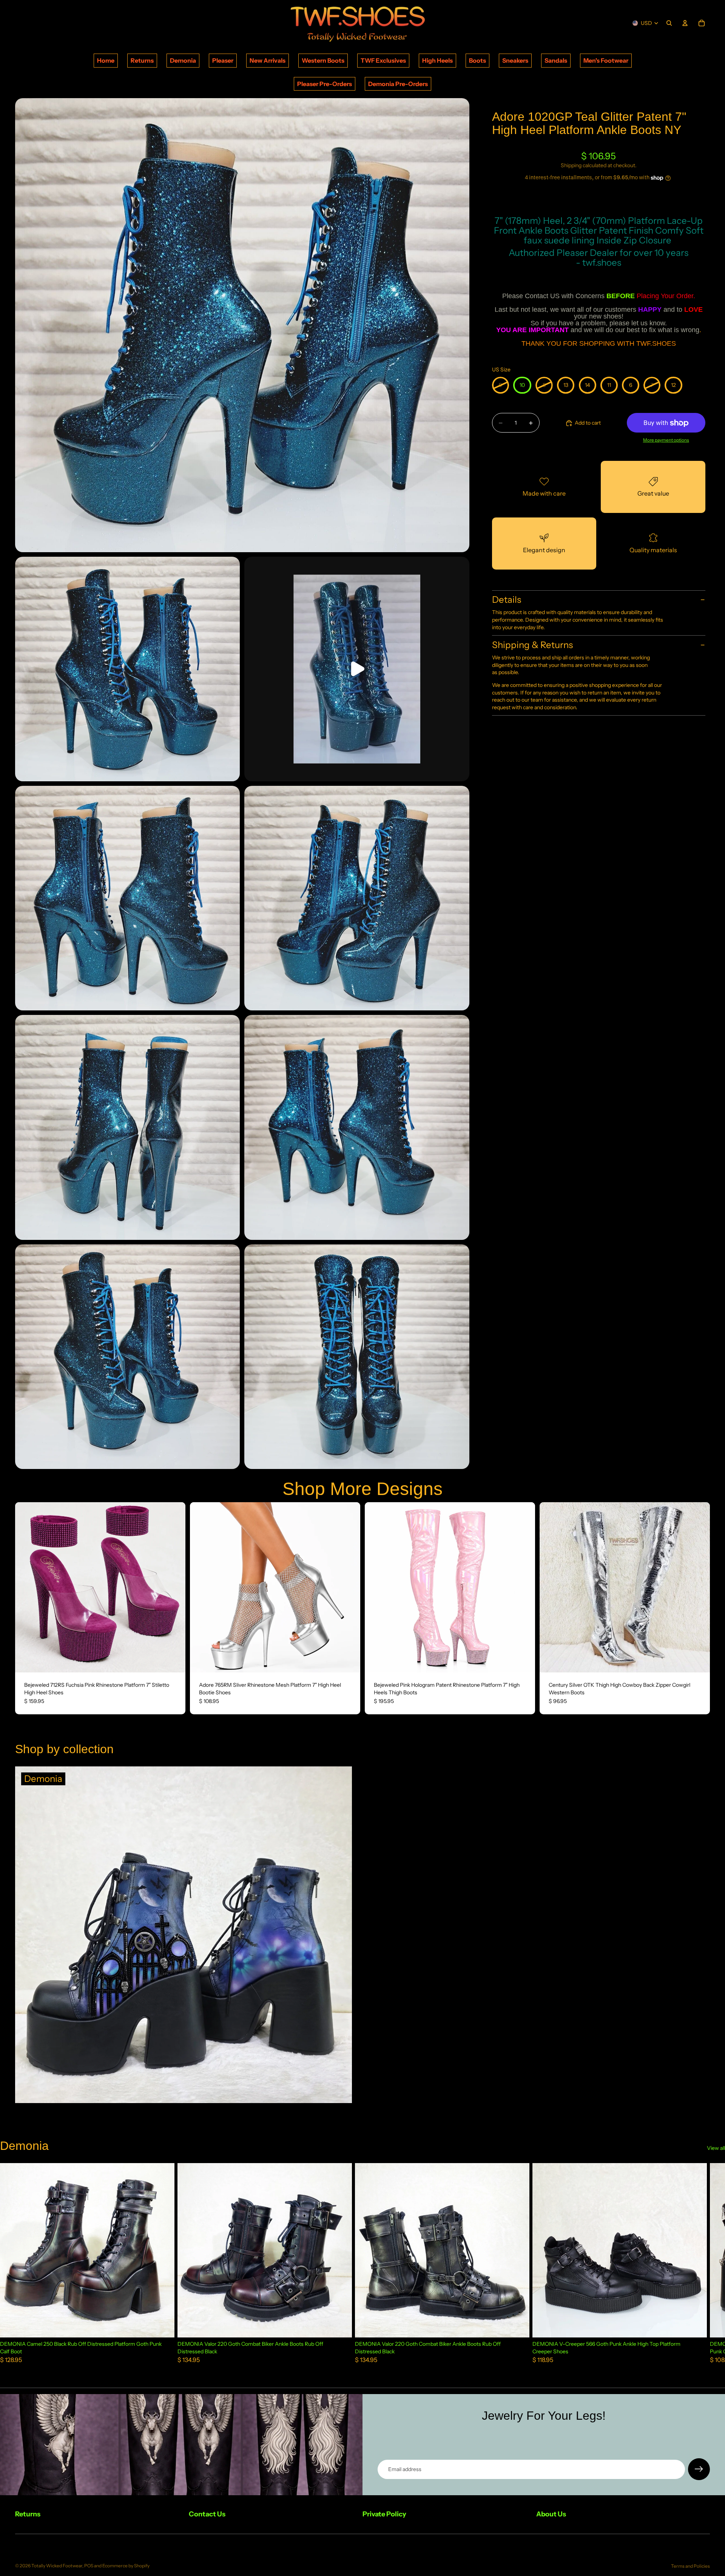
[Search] (669, 23)
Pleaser (223, 60)
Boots (477, 60)
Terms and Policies (690, 2566)
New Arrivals (268, 60)
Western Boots (323, 60)
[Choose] (174, 1661)
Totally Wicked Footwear (57, 2566)
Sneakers (515, 60)
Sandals (556, 60)
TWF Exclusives (383, 60)
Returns (142, 60)
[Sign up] (699, 2469)
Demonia (183, 60)
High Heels (437, 60)
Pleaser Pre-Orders (325, 84)
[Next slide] (174, 1587)
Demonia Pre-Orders (398, 84)
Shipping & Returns (532, 645)
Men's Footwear (606, 60)
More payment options (666, 440)
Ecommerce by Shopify (126, 2566)
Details (507, 600)
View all (716, 2148)
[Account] (685, 23)
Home (106, 60)
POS (89, 2566)
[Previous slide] (26, 1587)
